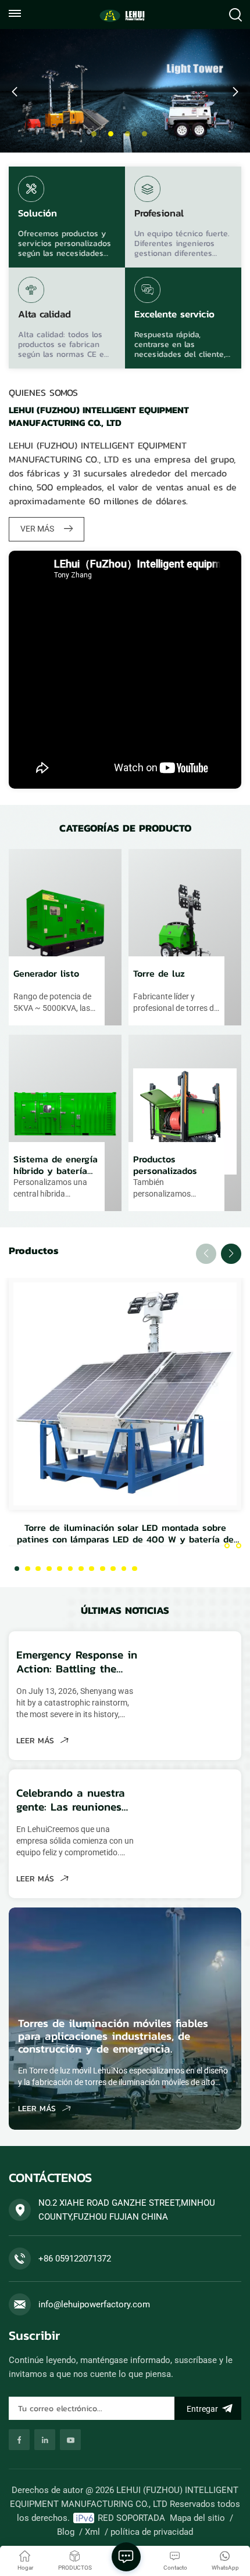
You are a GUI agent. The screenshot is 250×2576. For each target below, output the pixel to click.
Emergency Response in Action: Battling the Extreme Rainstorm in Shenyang (77, 1662)
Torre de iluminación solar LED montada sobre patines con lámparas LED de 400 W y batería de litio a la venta (125, 1533)
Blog (66, 2532)
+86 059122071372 (75, 2259)
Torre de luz (159, 974)
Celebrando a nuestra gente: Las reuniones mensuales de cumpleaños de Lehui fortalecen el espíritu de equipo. (71, 1800)
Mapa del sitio (197, 2518)
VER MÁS (38, 529)
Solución (37, 214)
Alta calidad (44, 315)
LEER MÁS (37, 1741)
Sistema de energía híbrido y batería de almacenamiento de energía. (56, 1165)
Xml (92, 2532)
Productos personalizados (165, 1165)
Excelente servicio (174, 315)
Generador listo (46, 974)
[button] (94, 134)
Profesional (159, 214)
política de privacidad (152, 2532)
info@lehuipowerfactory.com (94, 2304)
